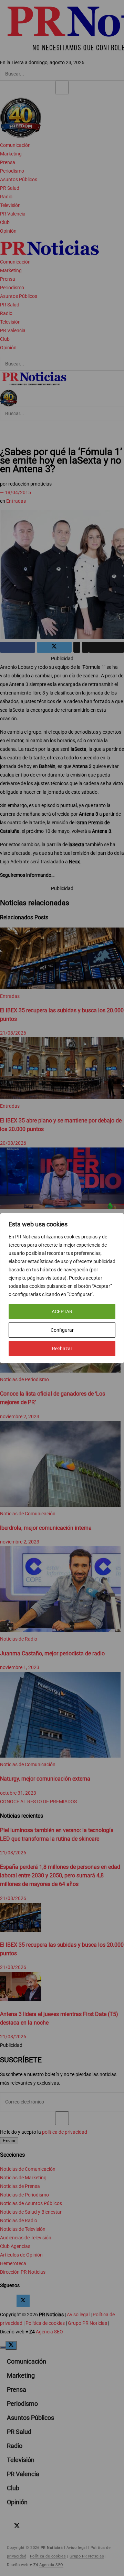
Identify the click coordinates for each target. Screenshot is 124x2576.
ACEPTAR (62, 1312)
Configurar (62, 1330)
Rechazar (62, 1349)
